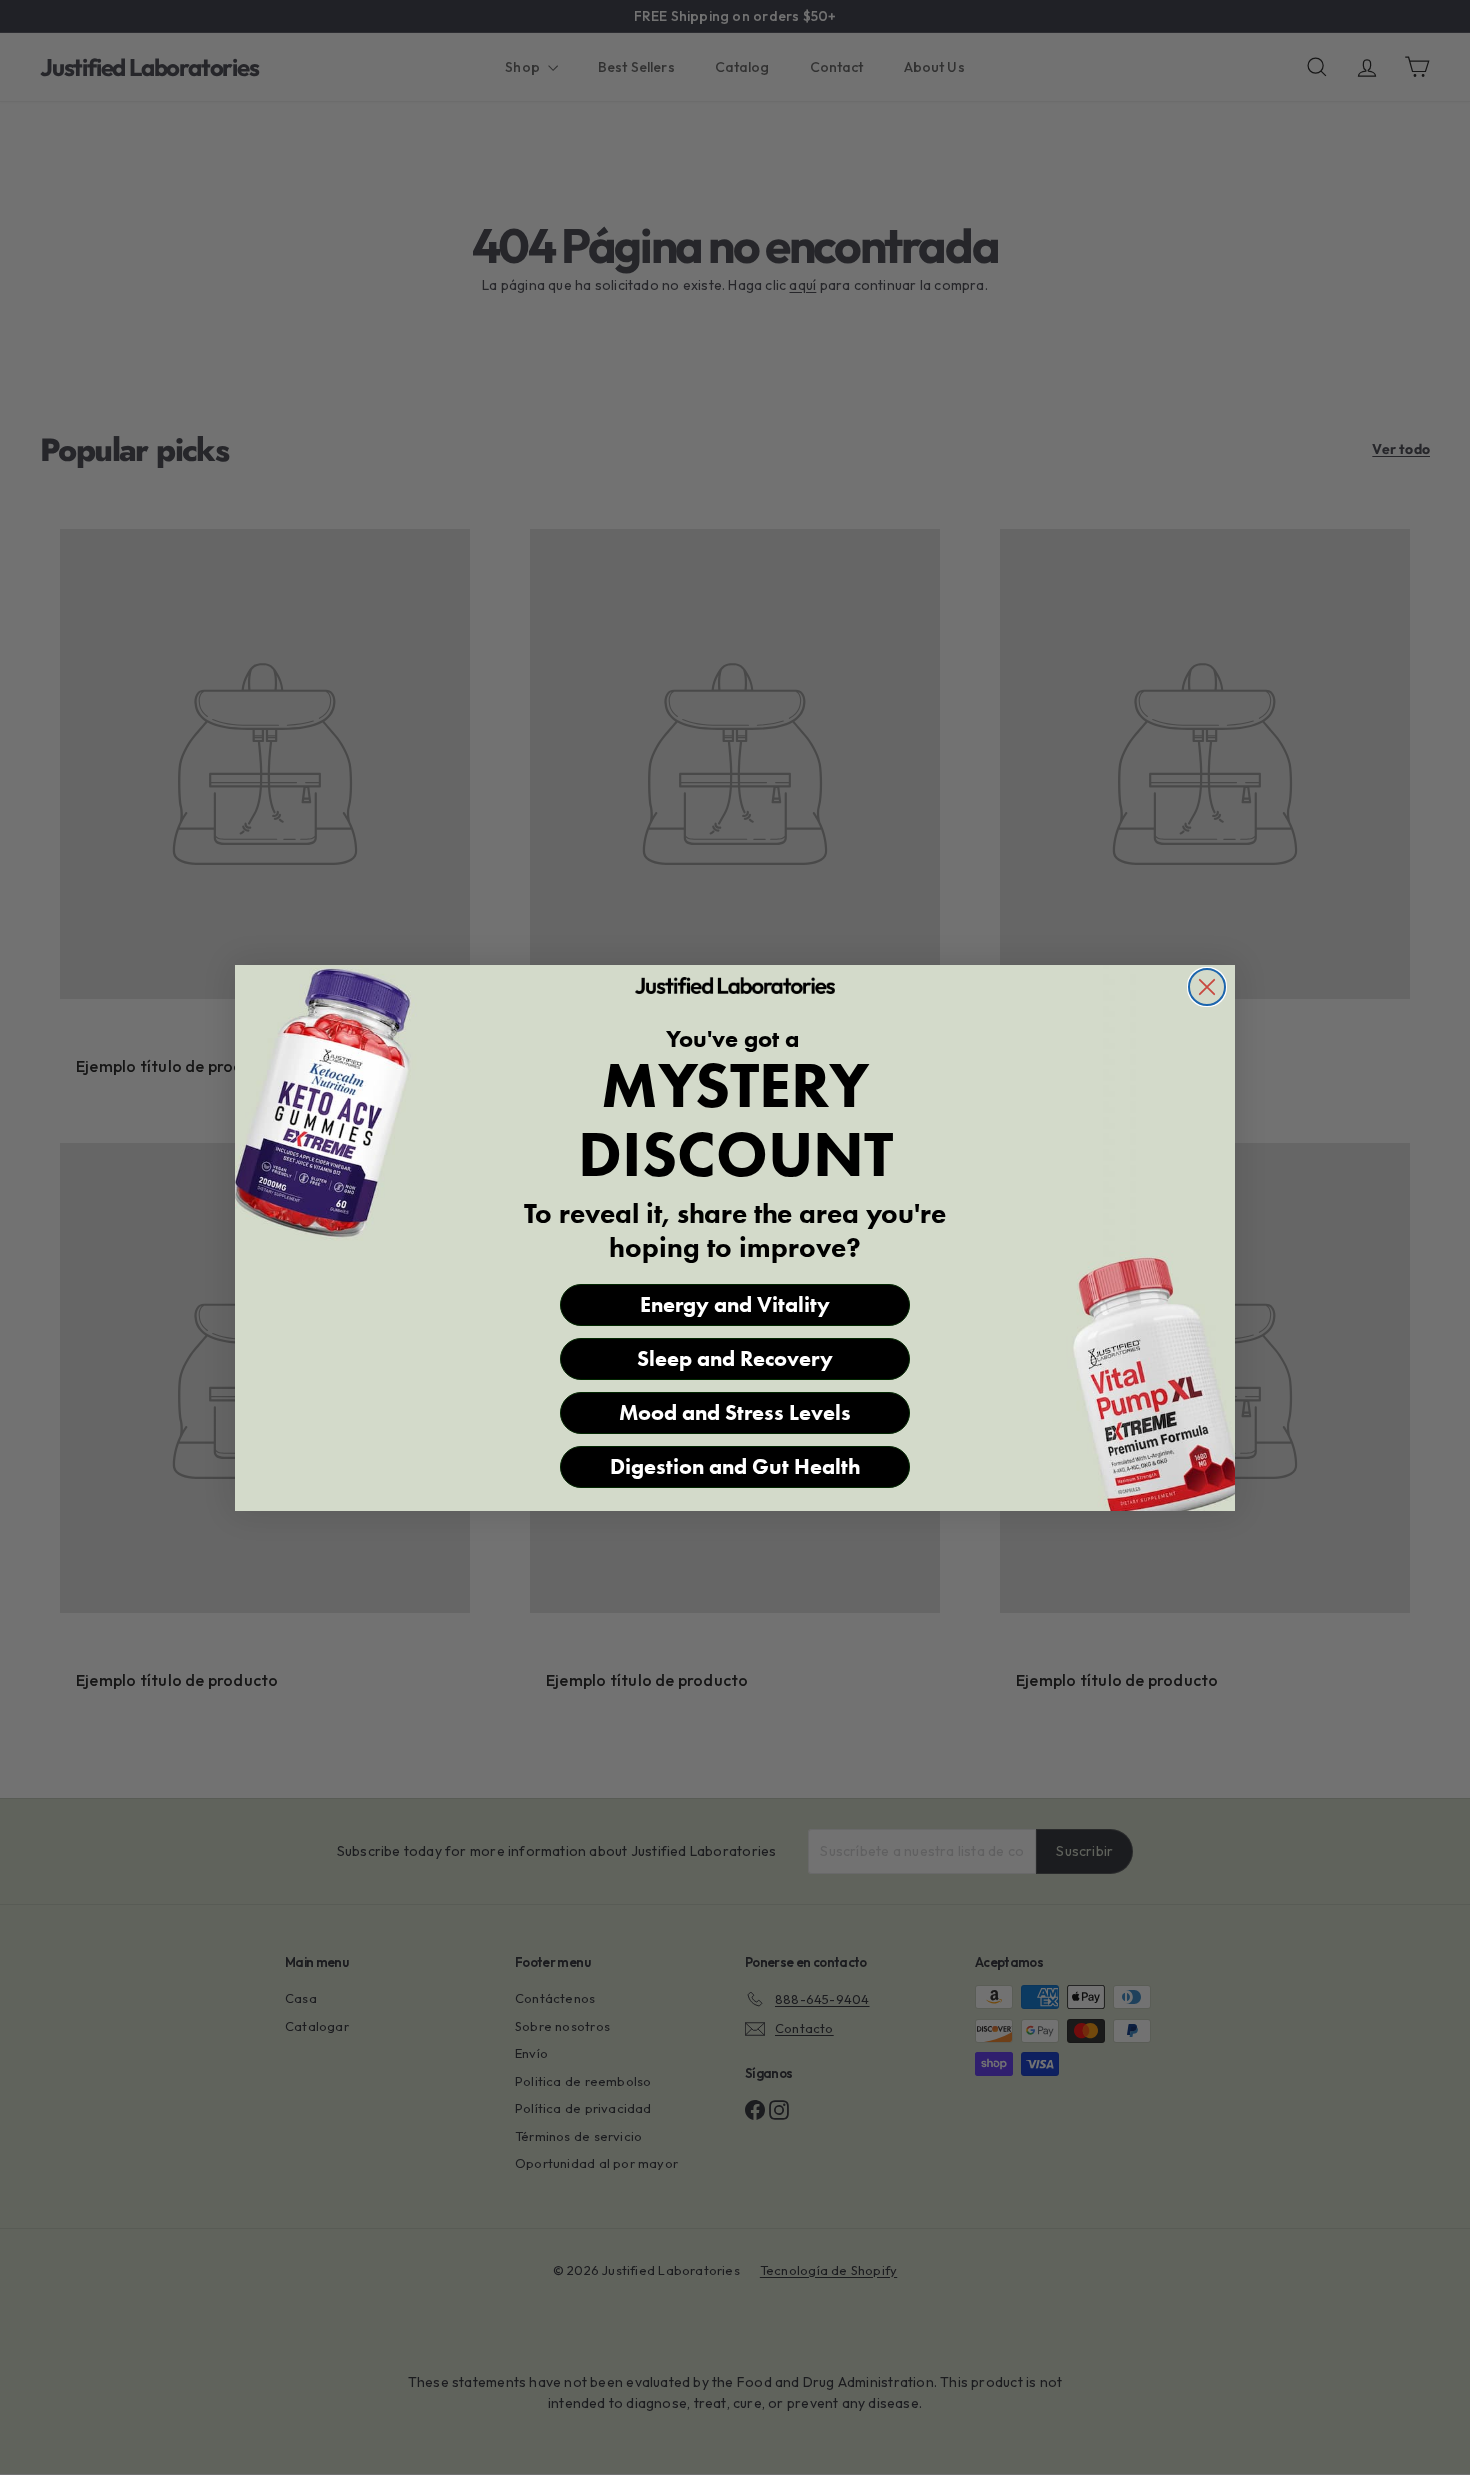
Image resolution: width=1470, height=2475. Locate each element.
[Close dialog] (1207, 987)
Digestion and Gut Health (735, 1466)
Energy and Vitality (735, 1304)
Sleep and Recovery (735, 1358)
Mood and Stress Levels (735, 1412)
